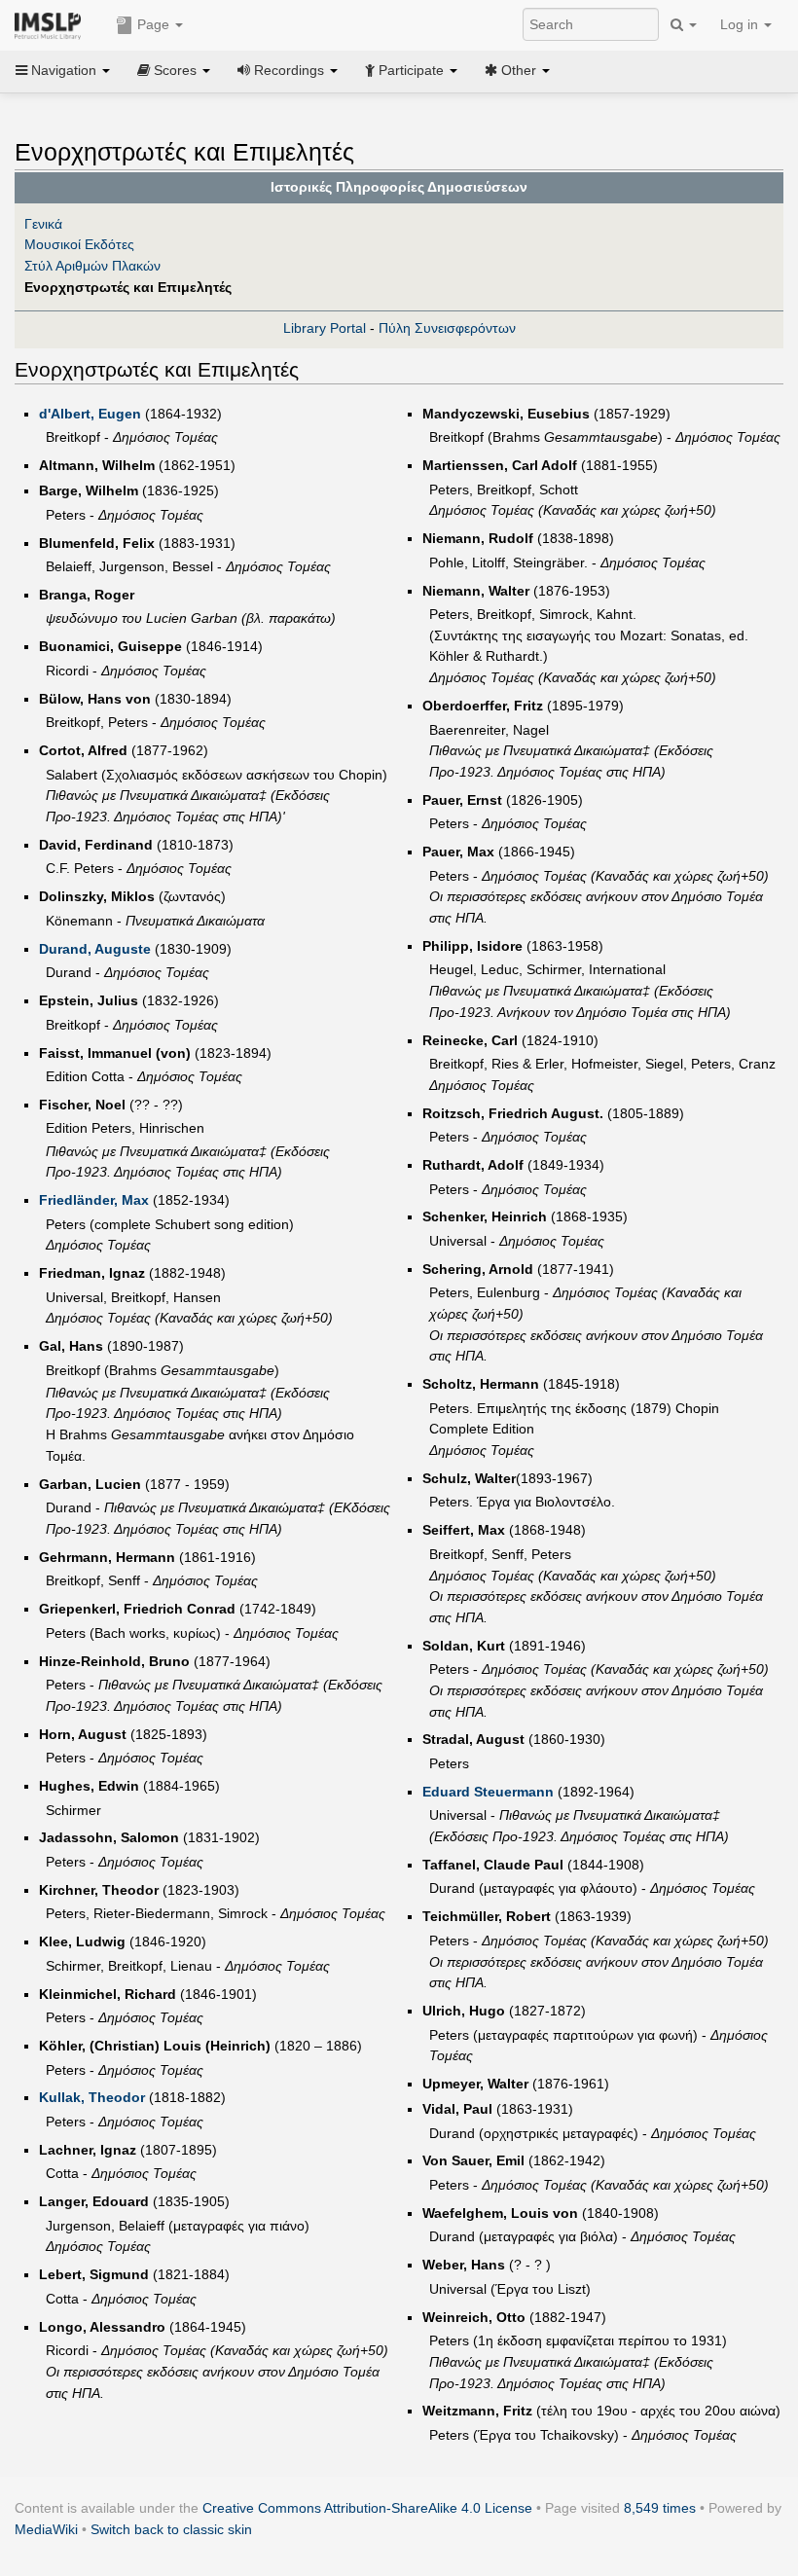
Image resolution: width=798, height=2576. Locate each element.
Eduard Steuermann (488, 1792)
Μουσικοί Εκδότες (79, 244)
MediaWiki (46, 2529)
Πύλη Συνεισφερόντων (447, 328)
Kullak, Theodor (92, 2097)
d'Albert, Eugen (90, 414)
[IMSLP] (52, 24)
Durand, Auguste (95, 949)
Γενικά (43, 224)
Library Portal (325, 328)
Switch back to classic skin (171, 2529)
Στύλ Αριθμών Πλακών (92, 266)
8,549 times (660, 2508)
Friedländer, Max (94, 1200)
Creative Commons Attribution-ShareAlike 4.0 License (367, 2508)
